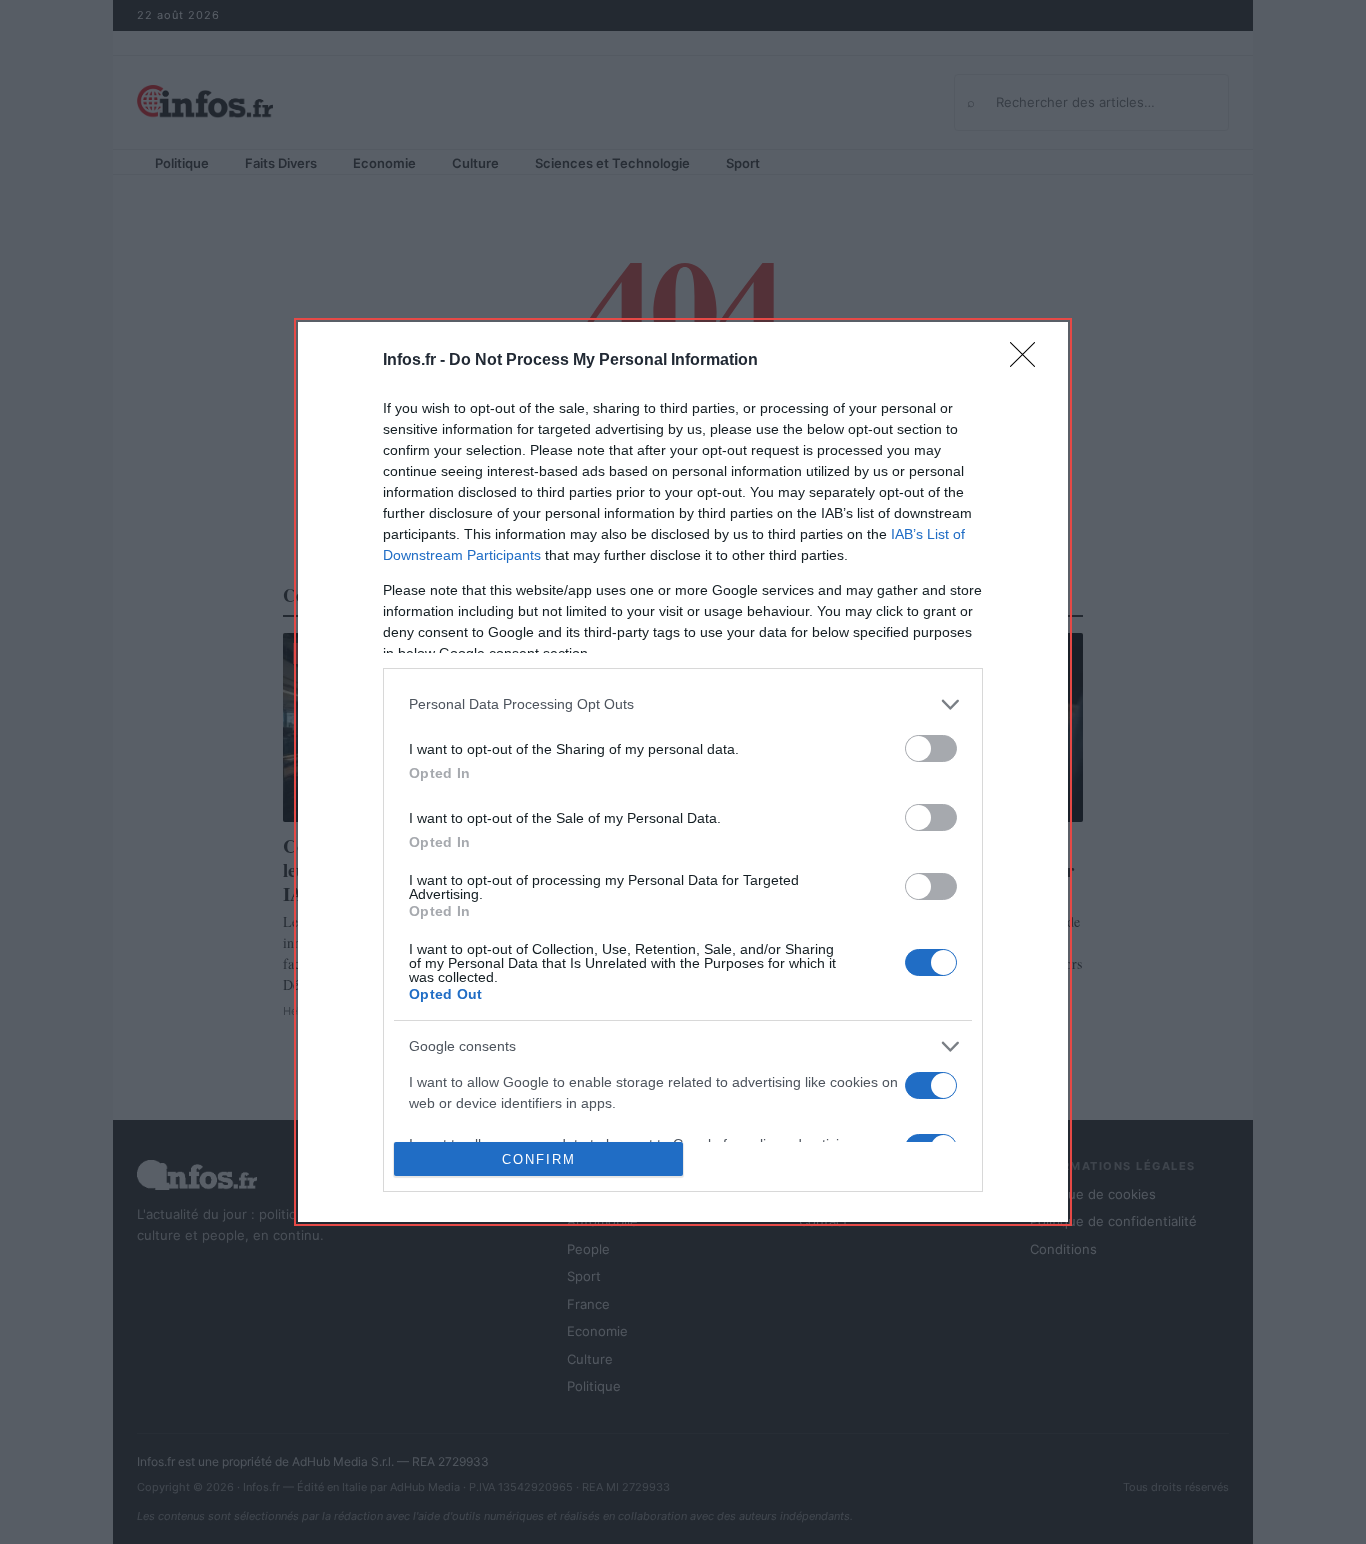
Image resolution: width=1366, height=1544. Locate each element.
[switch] (931, 748)
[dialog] (683, 772)
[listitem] (683, 704)
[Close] (1029, 361)
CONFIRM (539, 1159)
